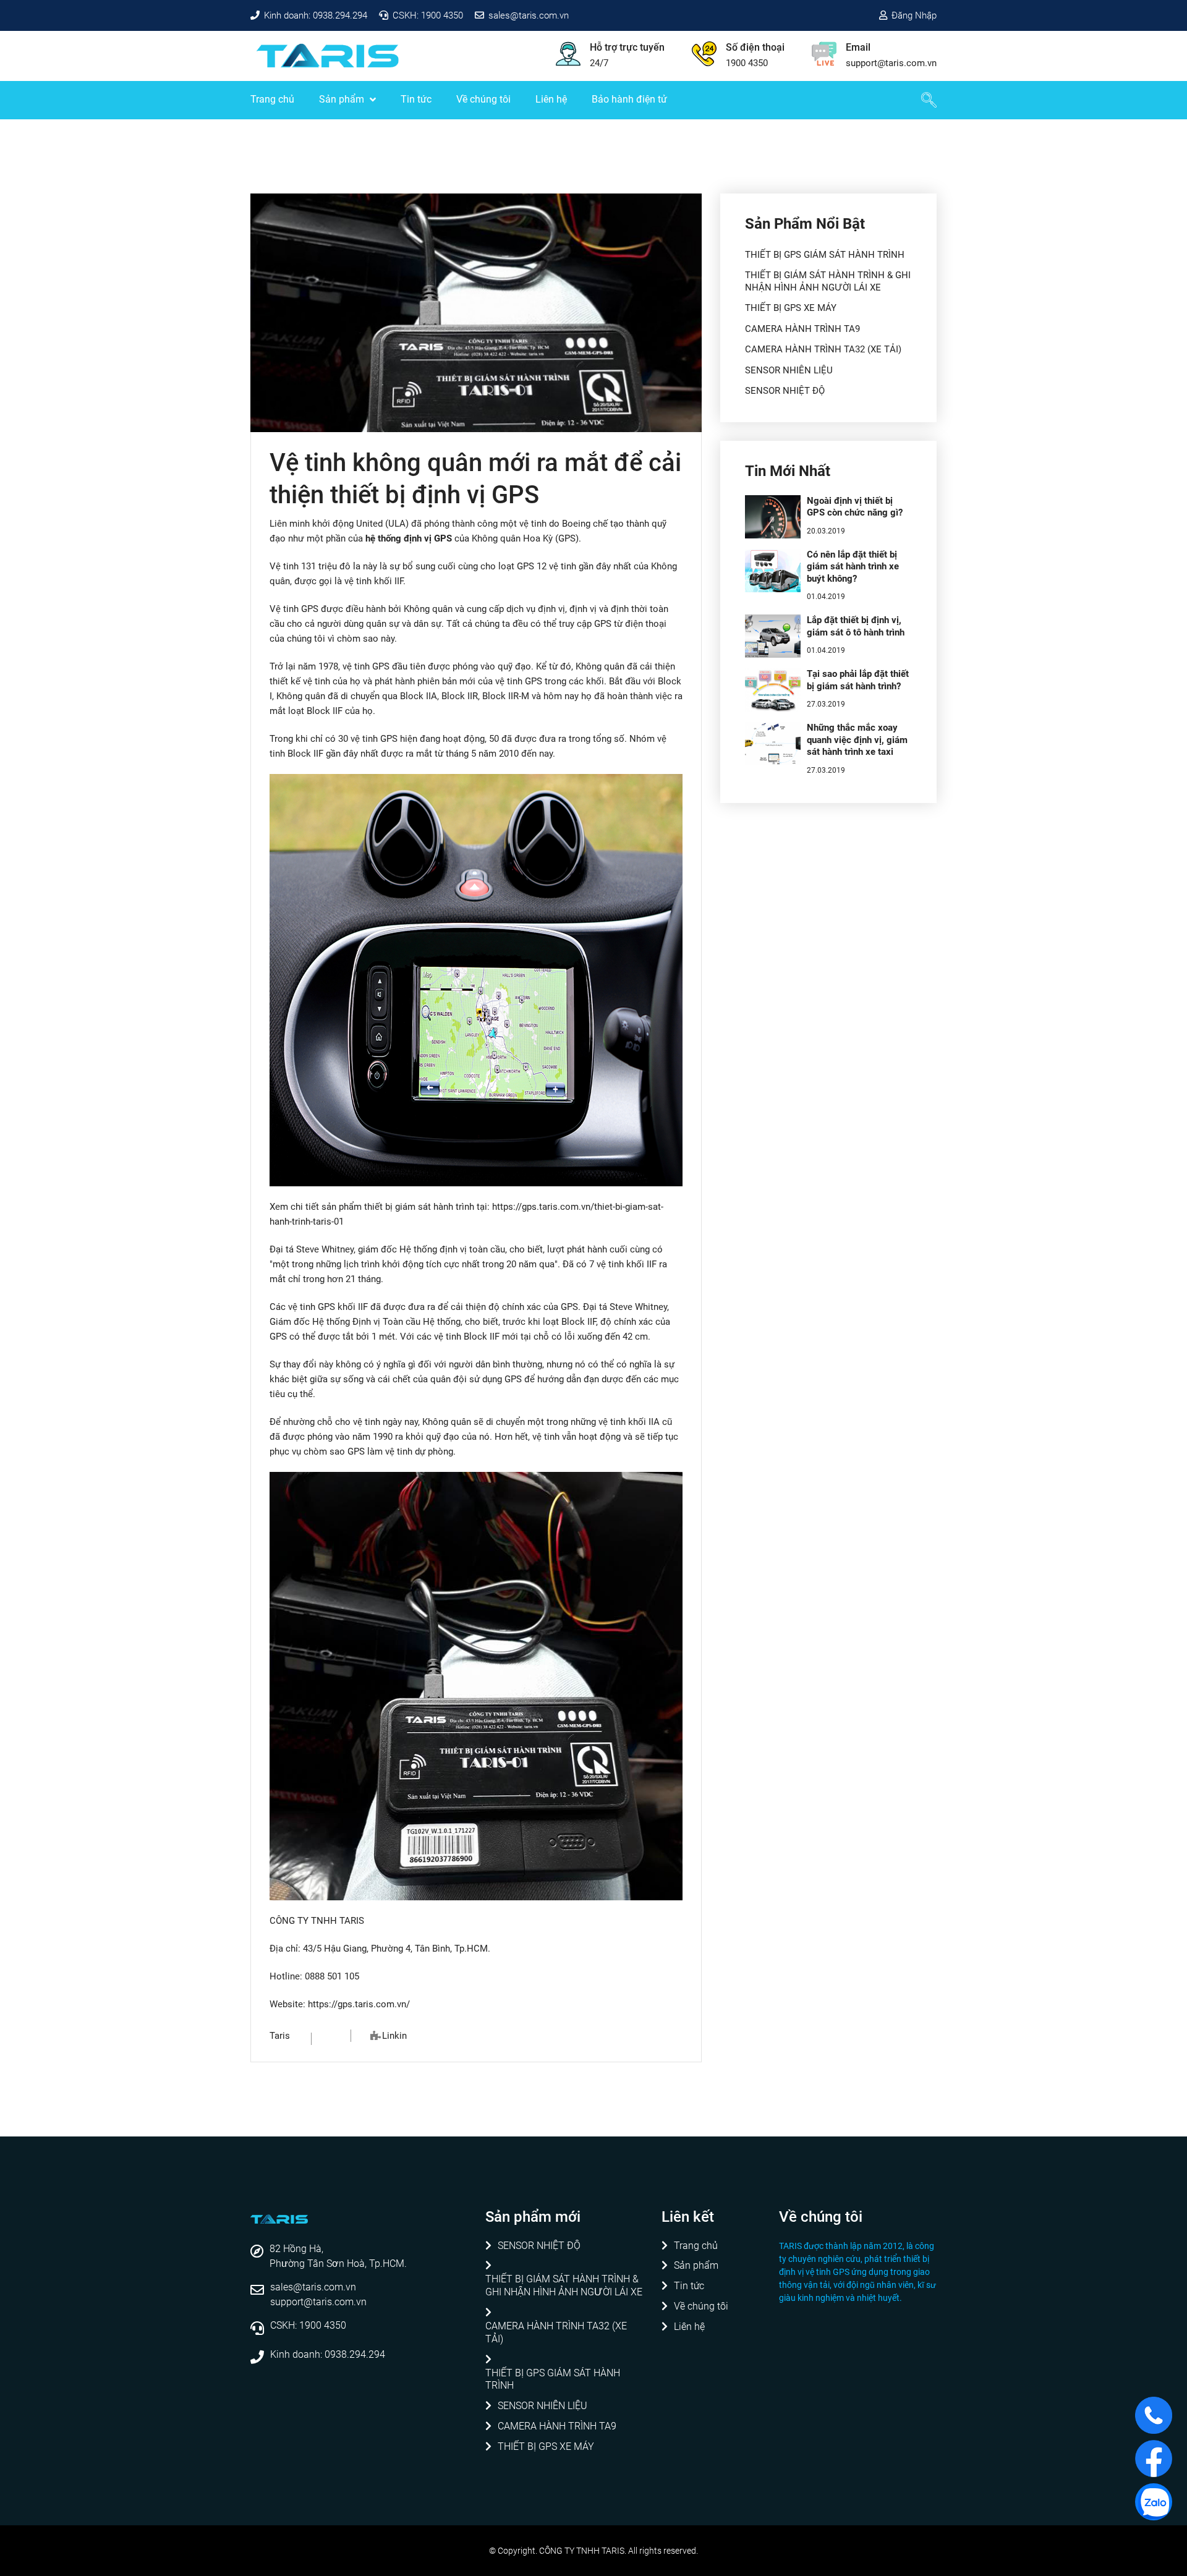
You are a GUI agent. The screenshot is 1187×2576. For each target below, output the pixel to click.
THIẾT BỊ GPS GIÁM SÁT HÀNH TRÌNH (825, 255)
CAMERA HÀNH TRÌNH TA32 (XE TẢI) (823, 349)
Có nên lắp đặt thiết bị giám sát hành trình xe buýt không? (853, 567)
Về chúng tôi (483, 99)
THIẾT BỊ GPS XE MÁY (791, 308)
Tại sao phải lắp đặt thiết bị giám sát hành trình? (858, 680)
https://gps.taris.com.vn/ (359, 2004)
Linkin (394, 2036)
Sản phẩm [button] (343, 99)
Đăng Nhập (914, 15)
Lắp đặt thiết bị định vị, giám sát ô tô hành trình (856, 626)
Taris (280, 2036)
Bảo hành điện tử (629, 99)
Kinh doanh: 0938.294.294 (316, 15)
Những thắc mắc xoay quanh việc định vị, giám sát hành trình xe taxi (857, 740)
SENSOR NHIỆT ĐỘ (785, 391)
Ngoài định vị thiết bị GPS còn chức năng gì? (855, 507)
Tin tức (416, 99)
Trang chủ (272, 99)
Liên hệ (551, 99)
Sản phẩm (696, 2265)
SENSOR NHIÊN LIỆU (789, 370)
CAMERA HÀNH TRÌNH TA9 (802, 329)
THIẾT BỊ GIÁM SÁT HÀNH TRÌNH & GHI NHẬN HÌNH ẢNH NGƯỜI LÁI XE (828, 281)
